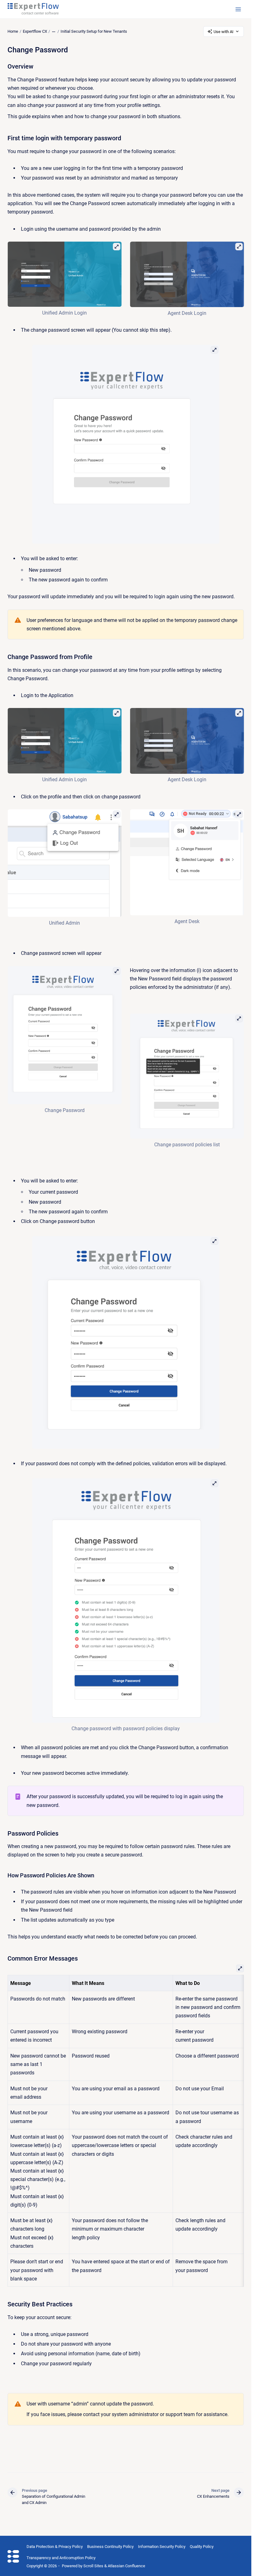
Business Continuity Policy (110, 2547)
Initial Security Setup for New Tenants (94, 31)
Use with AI (224, 32)
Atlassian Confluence (126, 2566)
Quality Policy (202, 2547)
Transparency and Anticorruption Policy (61, 2558)
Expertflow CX (35, 31)
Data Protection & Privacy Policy (55, 2547)
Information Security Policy (162, 2547)
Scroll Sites (93, 2566)
